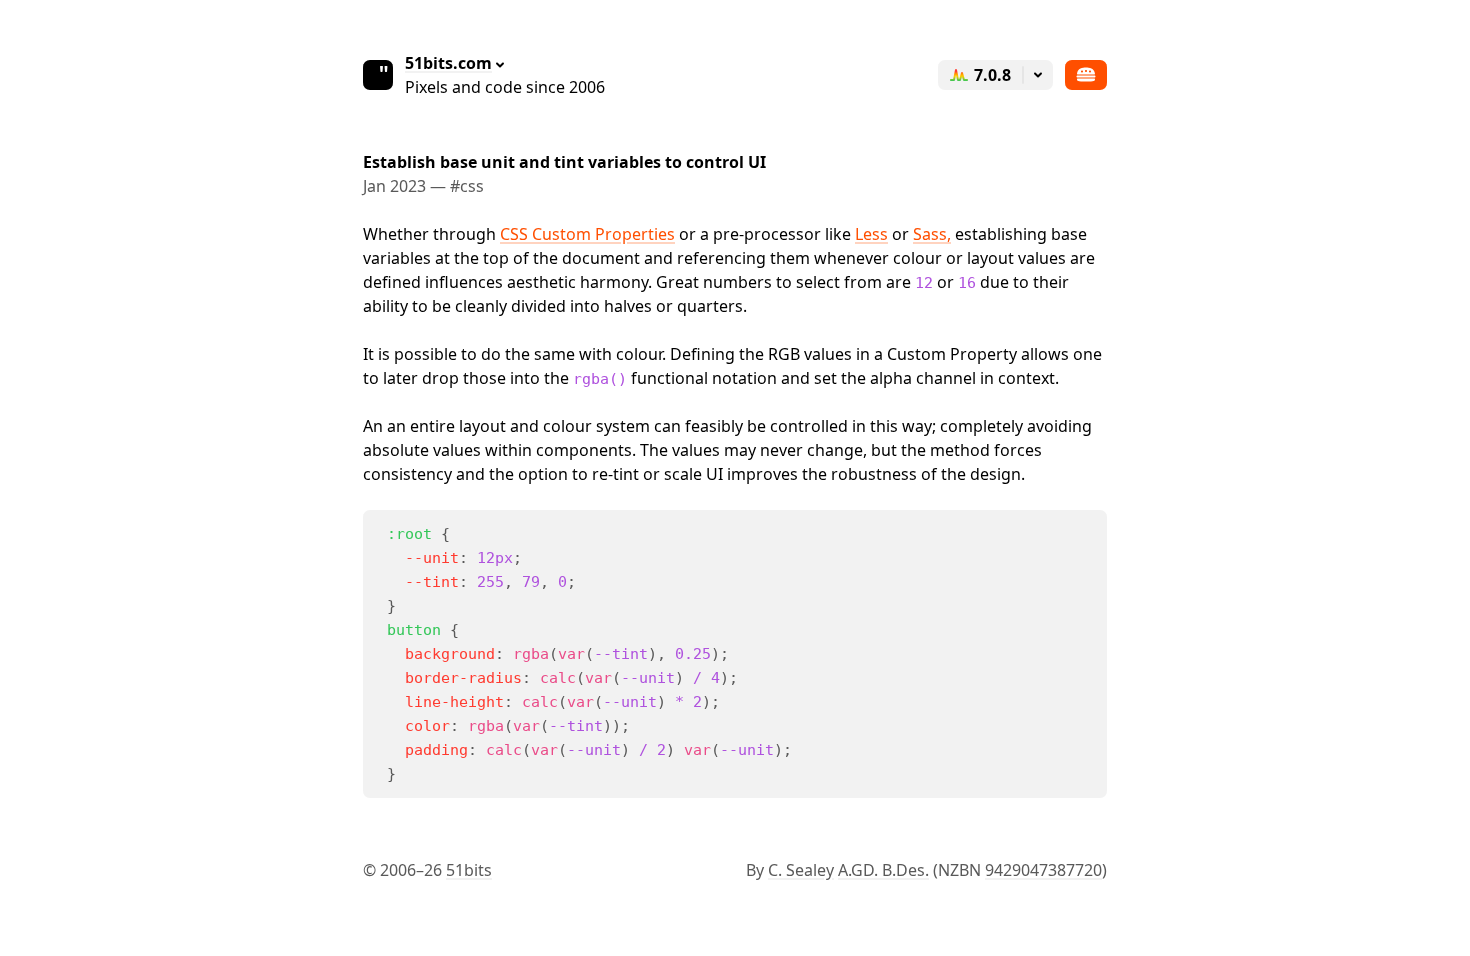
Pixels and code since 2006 (505, 75)
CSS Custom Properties (587, 234)
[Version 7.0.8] (1038, 75)
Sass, (932, 234)
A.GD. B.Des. (883, 870)
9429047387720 (1043, 870)
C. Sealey (801, 870)
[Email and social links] (1086, 75)
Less (871, 234)
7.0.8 (992, 75)
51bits (469, 870)
